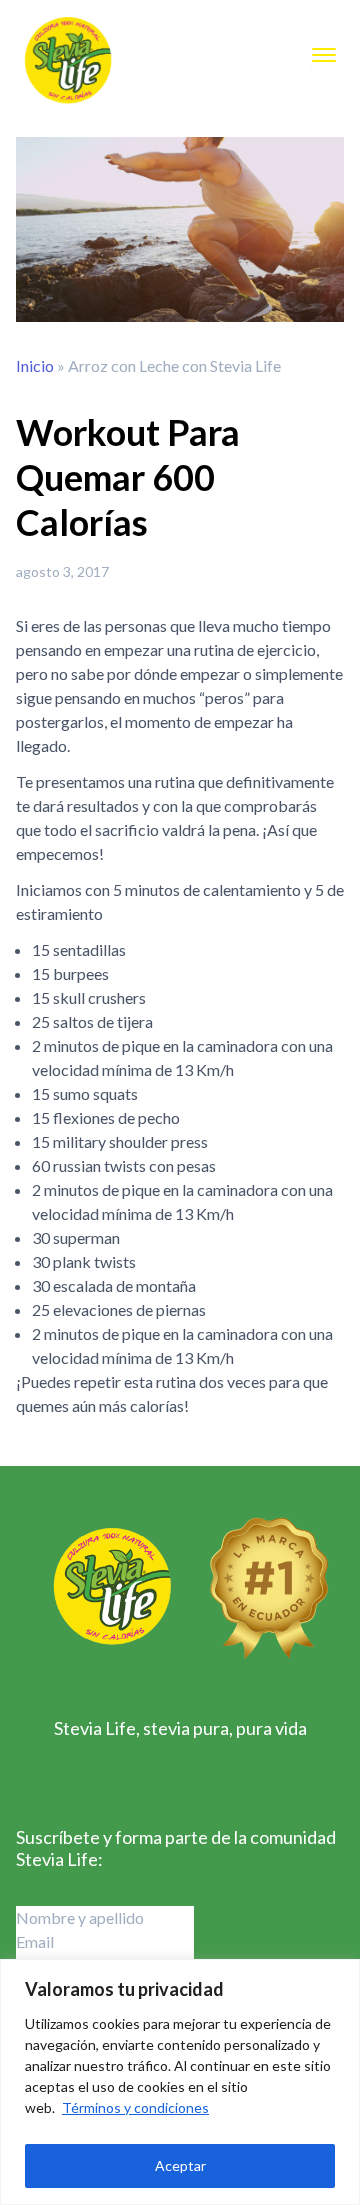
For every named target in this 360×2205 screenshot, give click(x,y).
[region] (180, 2082)
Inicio (35, 365)
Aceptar (180, 2165)
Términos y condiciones (135, 2107)
